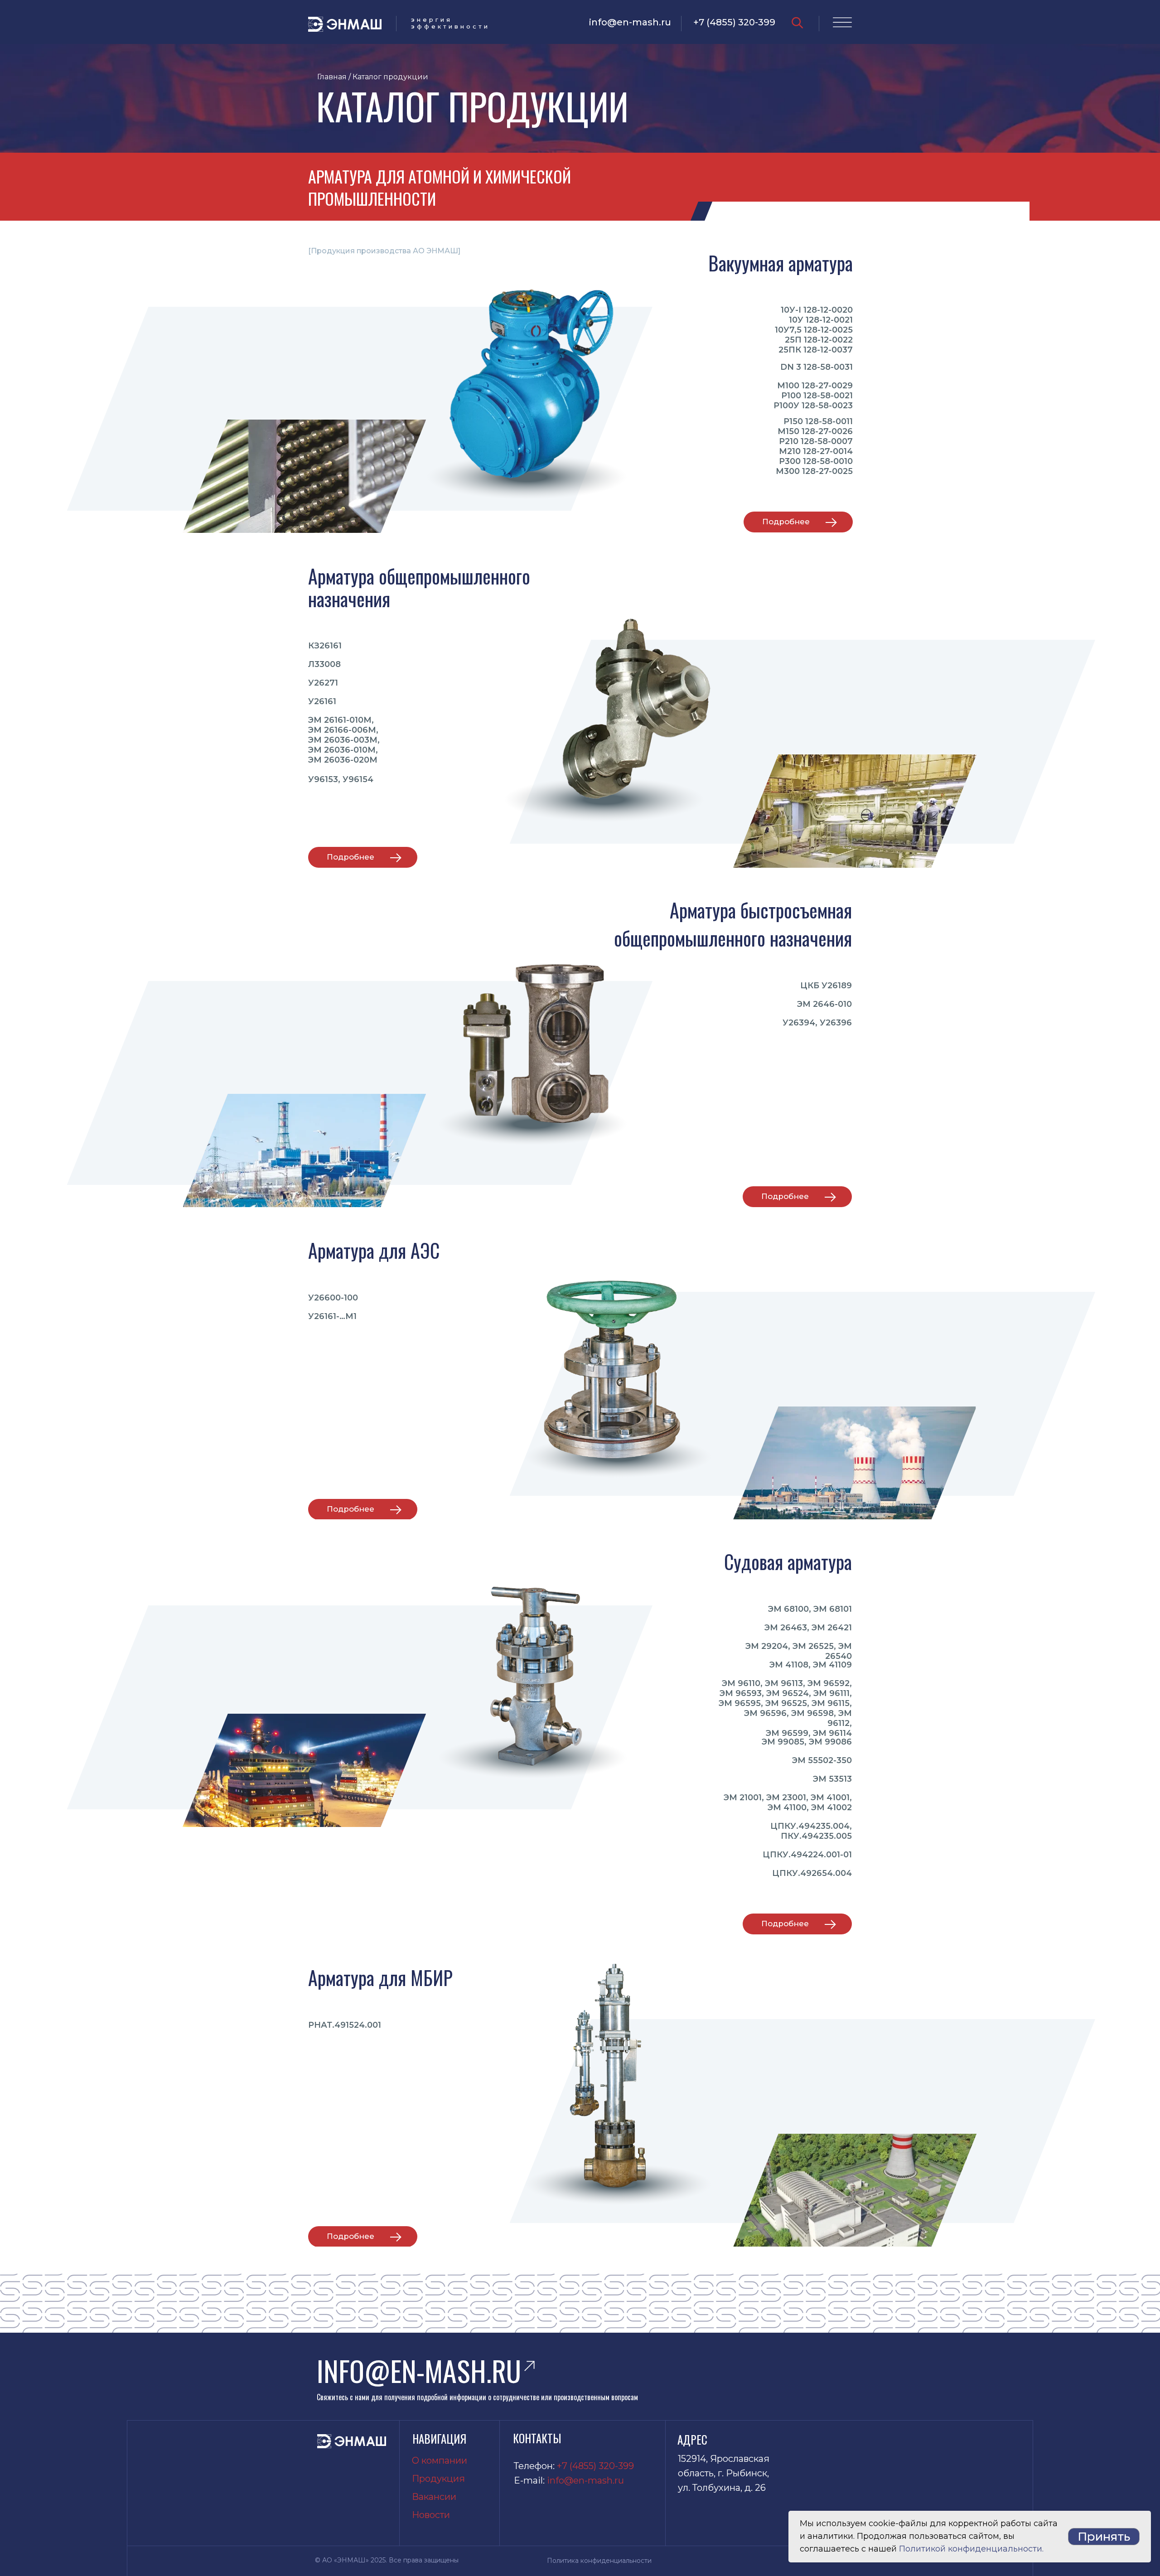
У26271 (323, 683)
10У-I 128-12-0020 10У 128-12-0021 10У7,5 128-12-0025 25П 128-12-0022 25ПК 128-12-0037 (814, 330)
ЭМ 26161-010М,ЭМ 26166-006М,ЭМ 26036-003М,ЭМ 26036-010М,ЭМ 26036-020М (344, 740)
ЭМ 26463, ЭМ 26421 (808, 1628)
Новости (431, 2515)
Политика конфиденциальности (599, 2561)
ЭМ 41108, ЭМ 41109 (811, 1665)
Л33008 (324, 664)
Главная (332, 77)
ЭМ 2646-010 (824, 1004)
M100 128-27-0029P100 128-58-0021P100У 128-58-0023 (813, 396)
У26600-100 (333, 1298)
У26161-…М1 (332, 1316)
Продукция (438, 2479)
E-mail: (530, 2480)
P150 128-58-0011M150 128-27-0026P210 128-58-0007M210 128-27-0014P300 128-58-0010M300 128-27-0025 (814, 446)
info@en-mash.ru (630, 22)
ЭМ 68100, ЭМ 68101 (810, 1609)
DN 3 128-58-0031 (817, 367)
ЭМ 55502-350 (822, 1760)
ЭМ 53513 (832, 1779)
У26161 (322, 701)
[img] (797, 23)
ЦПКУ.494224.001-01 (807, 1855)
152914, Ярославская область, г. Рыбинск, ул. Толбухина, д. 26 (724, 2473)
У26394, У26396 (817, 1023)
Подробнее (786, 522)
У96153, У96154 (341, 779)
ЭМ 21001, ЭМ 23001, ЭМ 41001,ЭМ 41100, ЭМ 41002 (788, 1803)
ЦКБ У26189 (826, 986)
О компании (440, 2460)
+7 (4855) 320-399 (734, 22)
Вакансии (434, 2497)
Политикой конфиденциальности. (971, 2549)
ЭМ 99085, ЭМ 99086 (807, 1742)
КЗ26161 (325, 646)
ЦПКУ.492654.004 (812, 1873)
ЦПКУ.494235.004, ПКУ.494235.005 (811, 1831)
